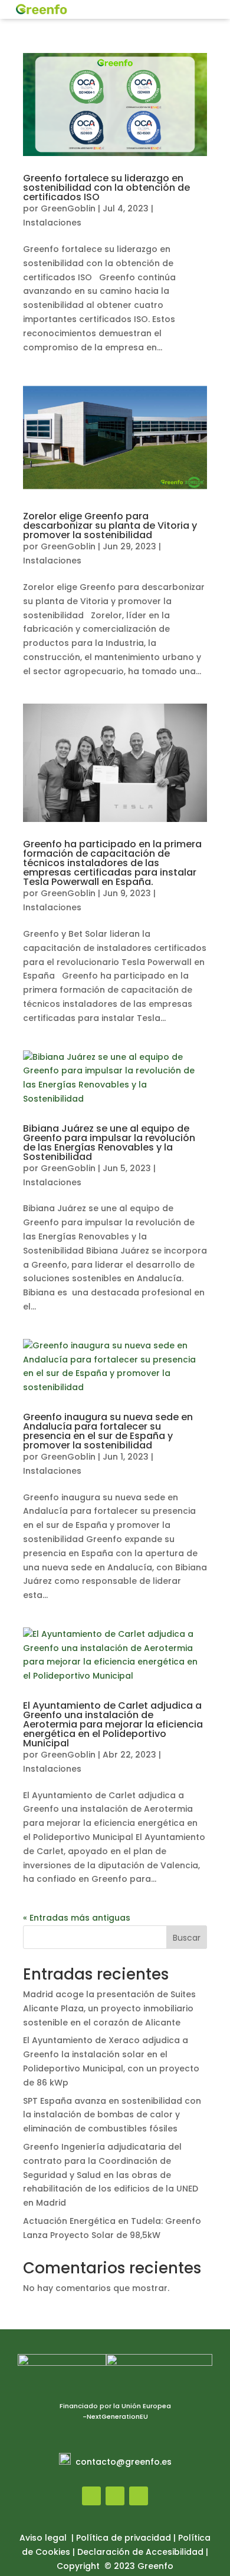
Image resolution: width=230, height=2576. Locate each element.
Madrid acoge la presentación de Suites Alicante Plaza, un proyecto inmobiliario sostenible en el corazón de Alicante (109, 2008)
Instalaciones (52, 223)
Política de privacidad (124, 2538)
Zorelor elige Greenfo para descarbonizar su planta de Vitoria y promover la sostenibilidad (110, 526)
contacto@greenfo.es (124, 2462)
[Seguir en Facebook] (91, 2496)
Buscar (187, 1938)
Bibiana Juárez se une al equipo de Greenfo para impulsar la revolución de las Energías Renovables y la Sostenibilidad (109, 1143)
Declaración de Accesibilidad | (143, 2552)
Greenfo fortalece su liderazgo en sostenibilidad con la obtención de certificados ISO (106, 188)
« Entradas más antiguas (77, 1918)
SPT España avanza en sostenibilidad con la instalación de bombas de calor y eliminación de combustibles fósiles (112, 2115)
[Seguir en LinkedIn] (139, 2496)
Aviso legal (44, 2538)
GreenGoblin (68, 208)
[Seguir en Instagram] (115, 2496)
